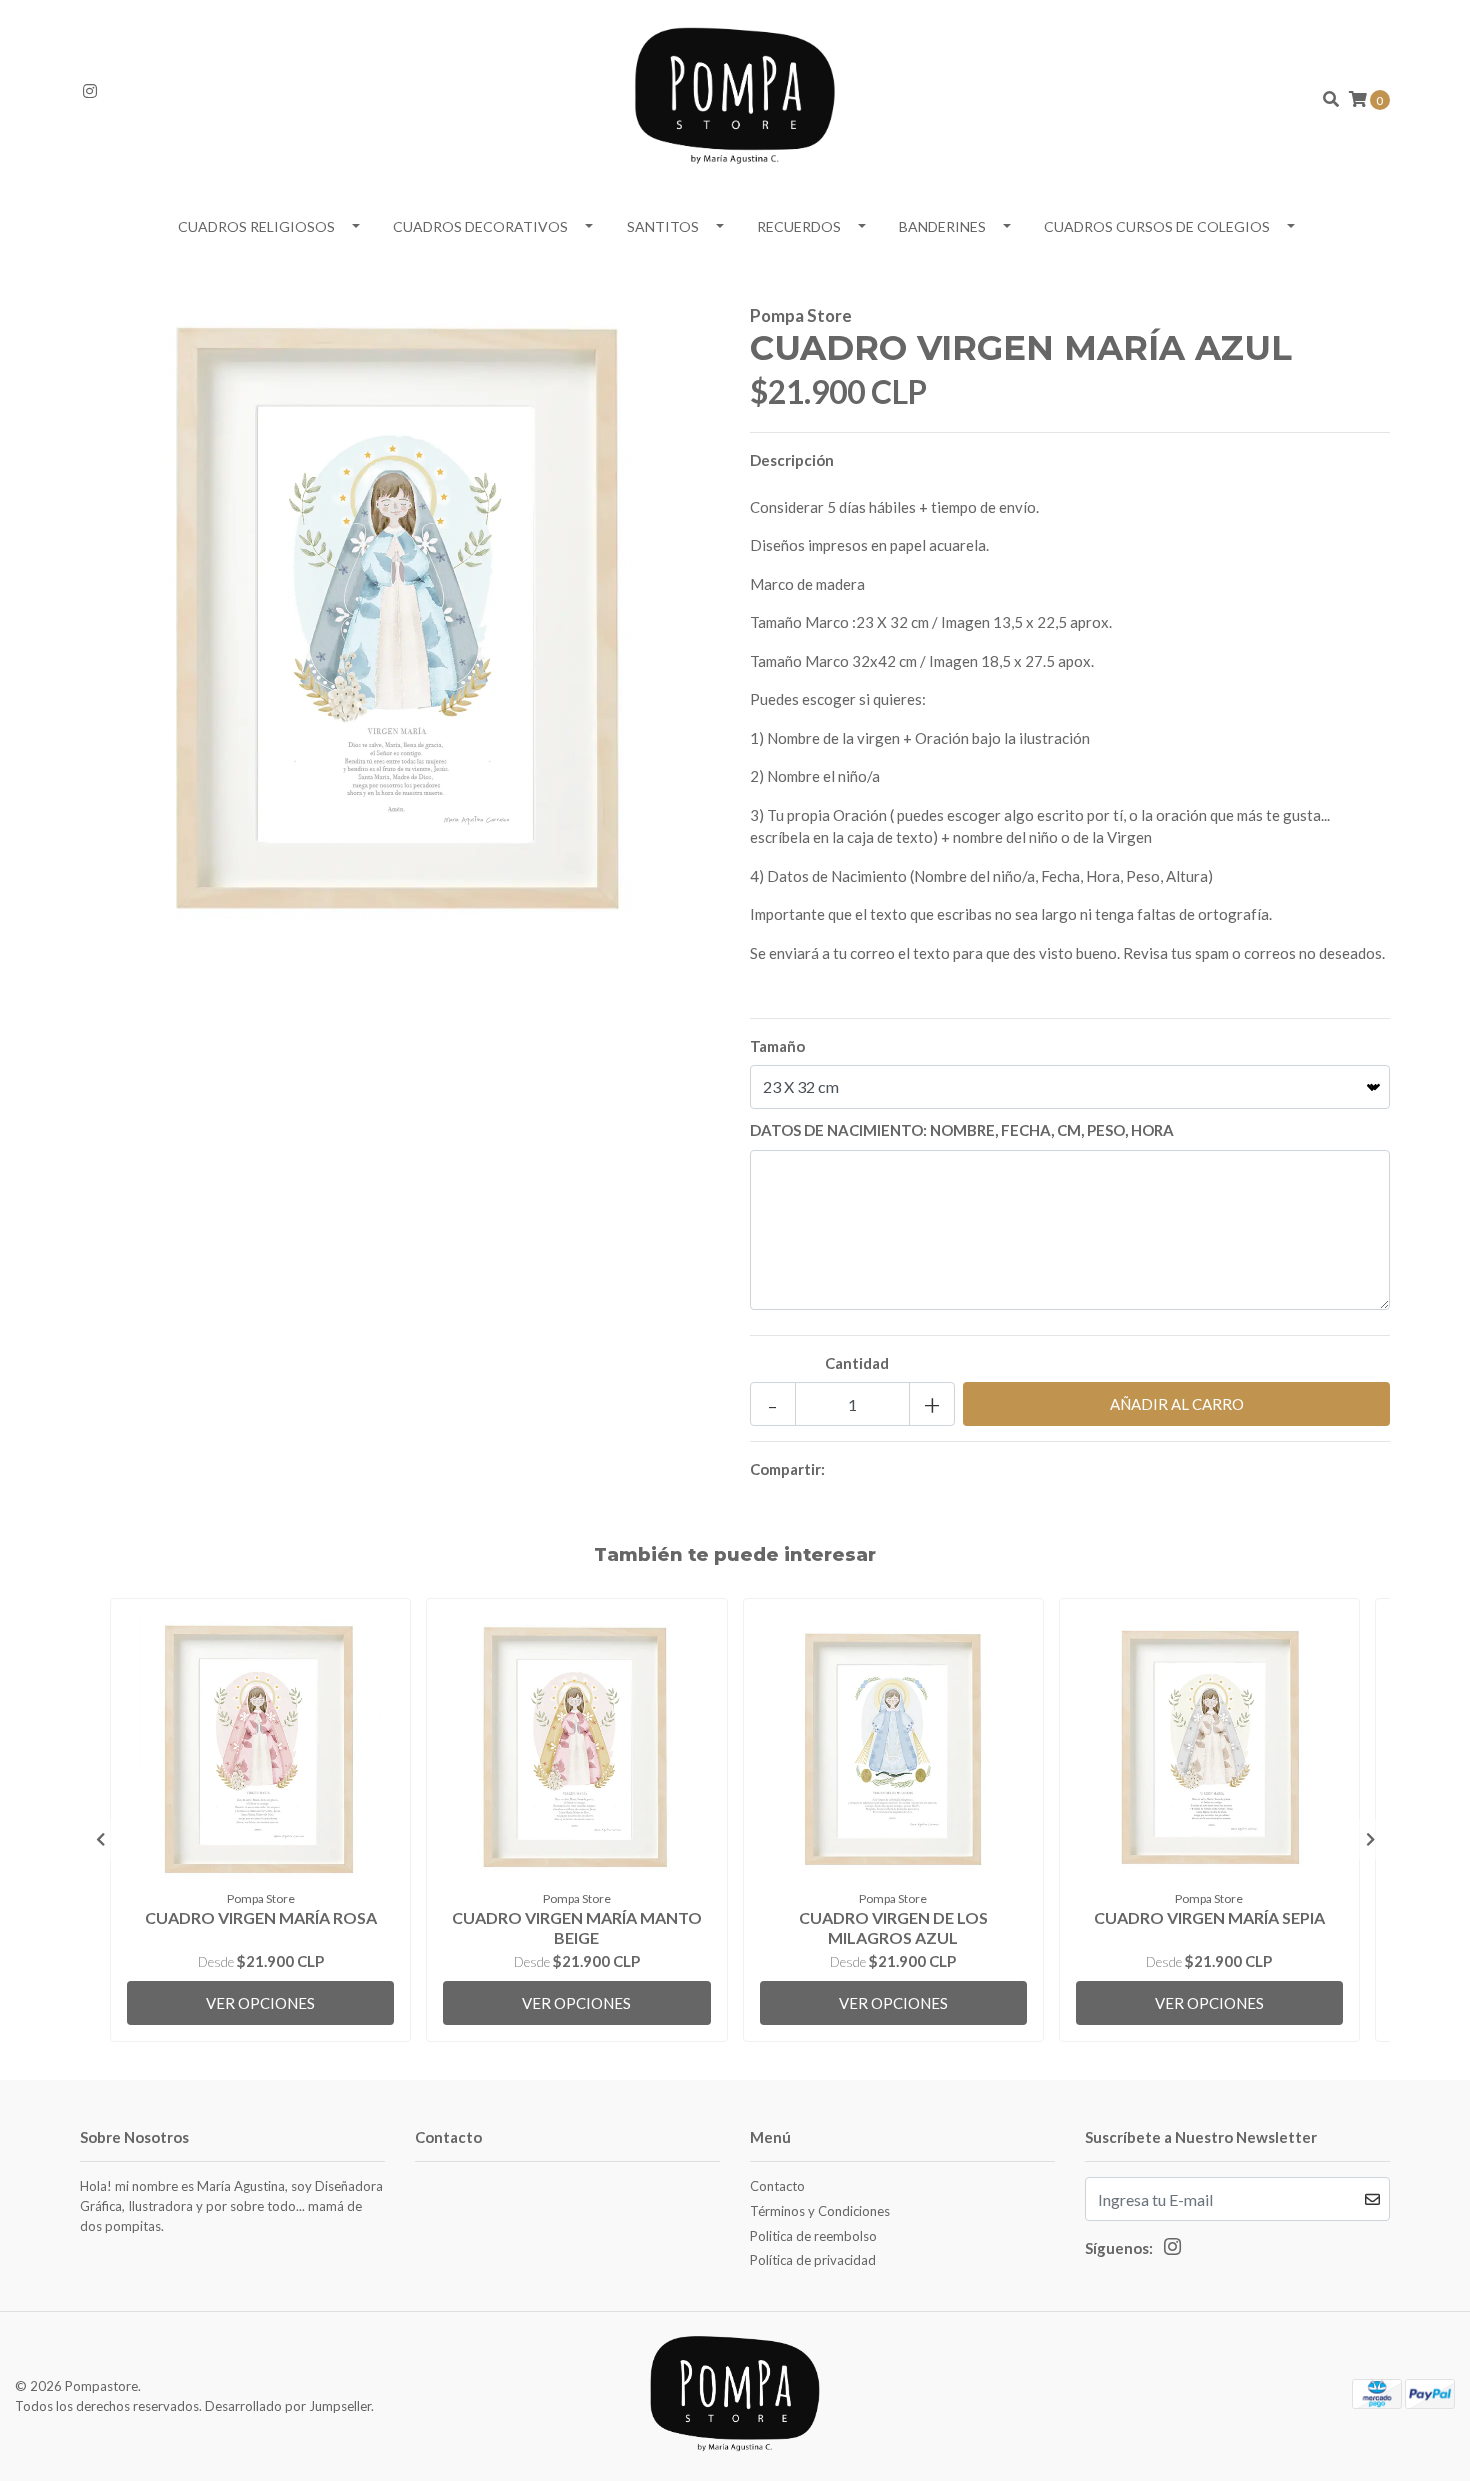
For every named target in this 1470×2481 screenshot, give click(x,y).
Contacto (777, 2186)
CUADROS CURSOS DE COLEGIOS (1157, 226)
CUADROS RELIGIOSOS (256, 226)
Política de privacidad (813, 2260)
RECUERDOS (799, 226)
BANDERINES (942, 226)
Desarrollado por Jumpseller (288, 2406)
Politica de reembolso (813, 2236)
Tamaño (777, 1046)
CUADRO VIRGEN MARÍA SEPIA (1209, 1917)
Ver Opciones (260, 2003)
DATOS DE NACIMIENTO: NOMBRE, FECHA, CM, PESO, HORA (962, 1130)
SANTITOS (663, 226)
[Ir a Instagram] (90, 91)
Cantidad (857, 1363)
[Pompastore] (735, 97)
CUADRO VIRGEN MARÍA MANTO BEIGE (577, 1927)
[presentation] (100, 1839)
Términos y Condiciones (820, 2211)
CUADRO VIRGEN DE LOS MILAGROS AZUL (893, 1927)
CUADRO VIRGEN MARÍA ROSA (261, 1917)
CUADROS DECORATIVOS (480, 226)
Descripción (792, 460)
